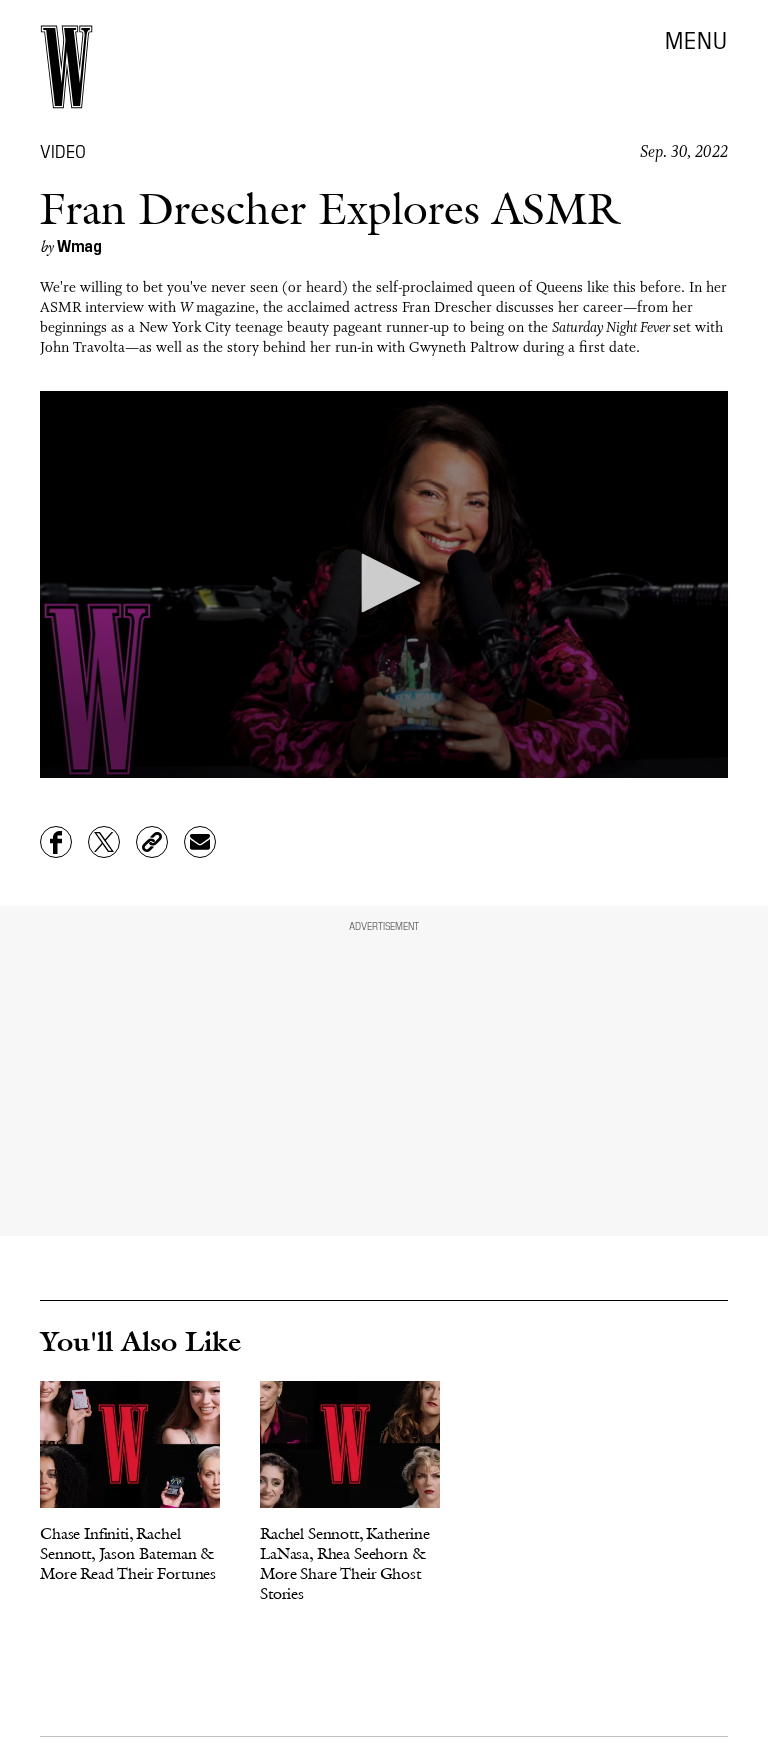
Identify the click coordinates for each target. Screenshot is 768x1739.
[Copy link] (152, 842)
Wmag (79, 245)
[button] (384, 583)
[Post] (104, 842)
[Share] (56, 842)
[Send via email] (200, 842)
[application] (384, 584)
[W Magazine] (66, 67)
